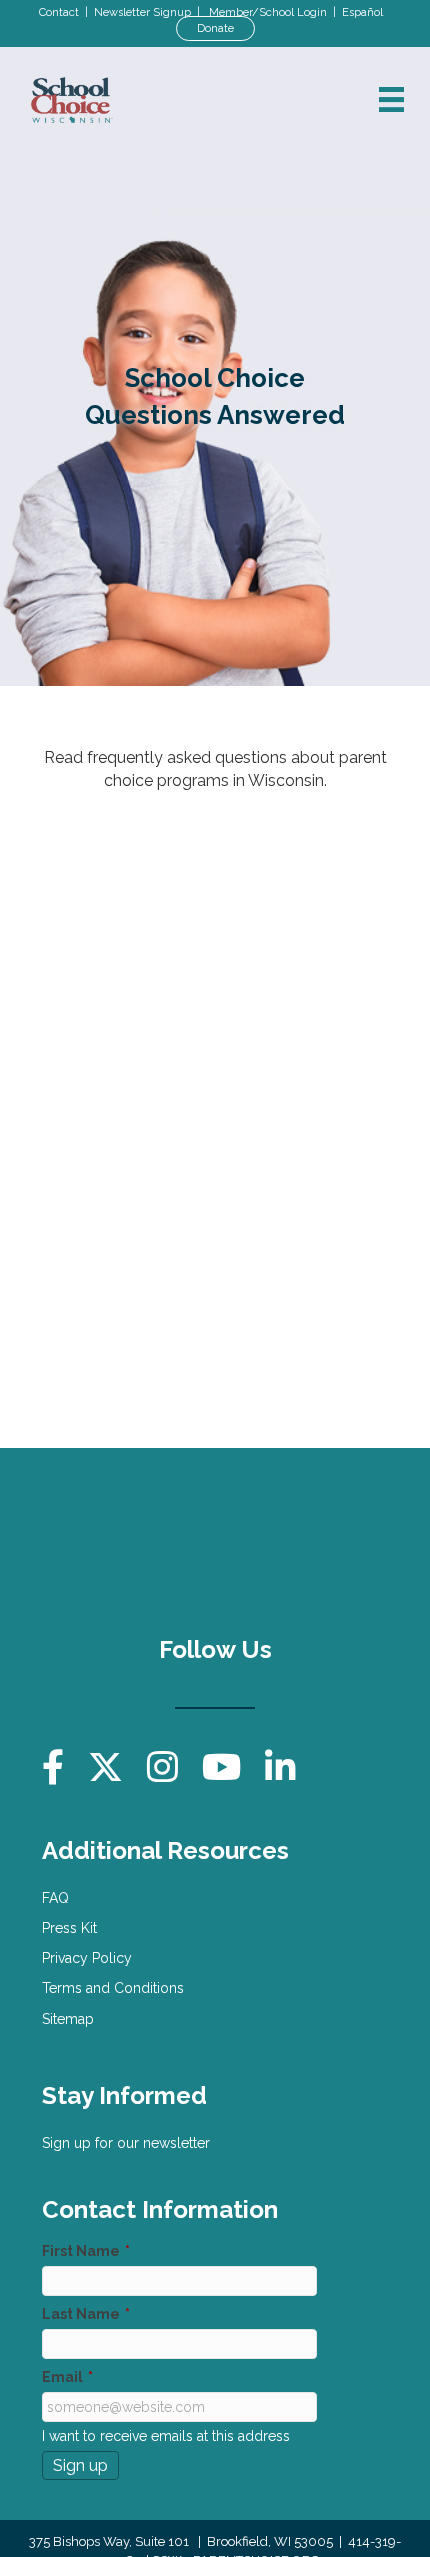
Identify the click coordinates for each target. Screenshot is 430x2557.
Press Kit (69, 1928)
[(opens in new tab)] (312, 1541)
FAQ (55, 1898)
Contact (59, 12)
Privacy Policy (87, 1958)
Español (362, 12)
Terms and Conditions (113, 1988)
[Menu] (391, 99)
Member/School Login (268, 12)
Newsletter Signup (142, 12)
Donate (215, 28)
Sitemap (68, 2019)
